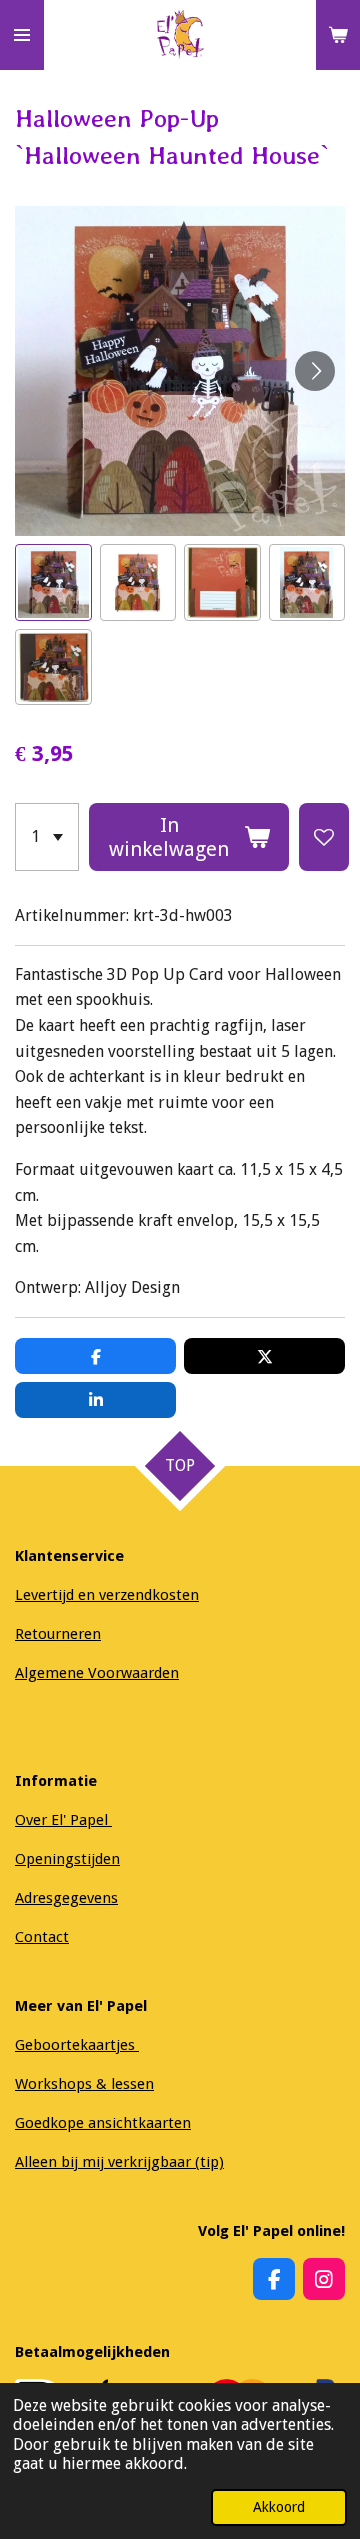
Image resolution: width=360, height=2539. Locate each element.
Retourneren (58, 1634)
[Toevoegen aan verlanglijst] (324, 837)
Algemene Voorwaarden (97, 1673)
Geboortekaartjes (77, 2045)
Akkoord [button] (279, 2507)
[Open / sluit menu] (22, 35)
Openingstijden (67, 1859)
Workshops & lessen (84, 2084)
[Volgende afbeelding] (315, 371)
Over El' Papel (63, 1820)
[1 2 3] (47, 837)
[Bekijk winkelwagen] (338, 35)
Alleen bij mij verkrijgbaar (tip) (119, 2162)
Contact (42, 1937)
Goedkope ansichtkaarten (103, 2123)
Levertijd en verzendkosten (107, 1595)
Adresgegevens (66, 1898)
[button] (53, 582)
